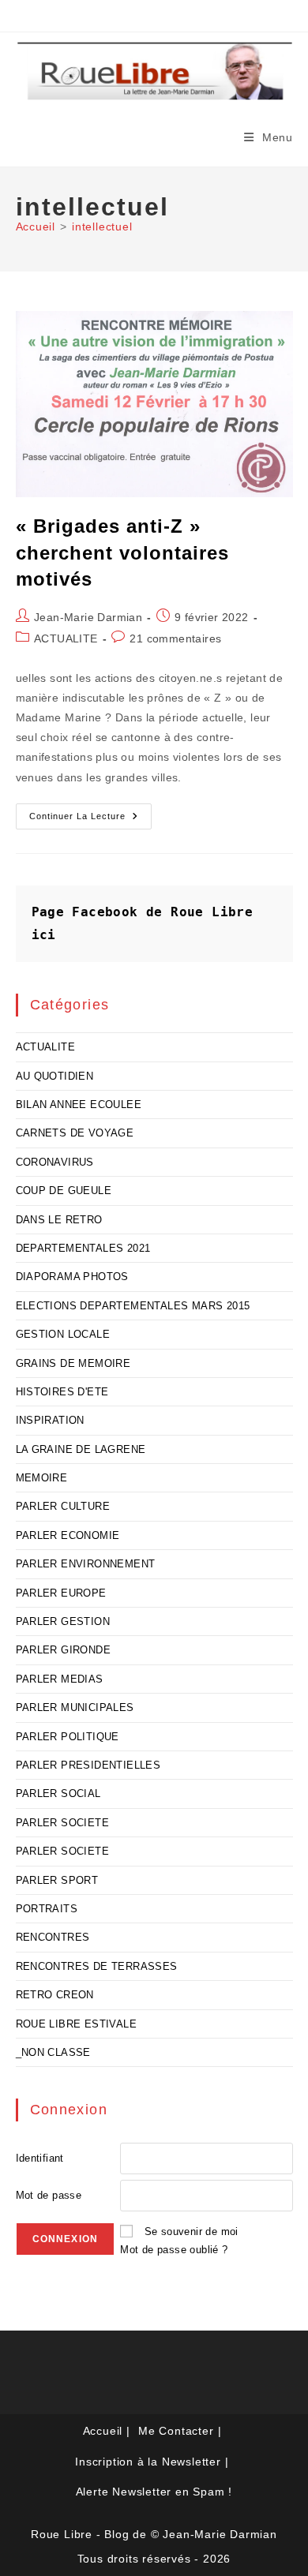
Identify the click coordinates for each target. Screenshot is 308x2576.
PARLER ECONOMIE (68, 1535)
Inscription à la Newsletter (148, 2462)
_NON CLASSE (53, 2052)
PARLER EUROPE (61, 1593)
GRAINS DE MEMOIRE (73, 1363)
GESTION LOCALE (63, 1334)
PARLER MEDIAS (60, 1679)
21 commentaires (175, 638)
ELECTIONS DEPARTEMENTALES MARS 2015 (133, 1306)
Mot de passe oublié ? (174, 2250)
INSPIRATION (50, 1420)
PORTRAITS (47, 1909)
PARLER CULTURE (63, 1506)
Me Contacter (176, 2431)
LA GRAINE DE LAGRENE (81, 1449)
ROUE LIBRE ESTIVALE (77, 2024)
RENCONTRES (53, 1937)
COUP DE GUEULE (64, 1191)
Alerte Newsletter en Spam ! (154, 2492)
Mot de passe (49, 2195)
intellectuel (102, 227)
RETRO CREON (55, 1995)
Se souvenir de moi (192, 2232)
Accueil (103, 2431)
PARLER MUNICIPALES (75, 1707)
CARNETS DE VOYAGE (75, 1133)
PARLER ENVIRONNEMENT (86, 1564)
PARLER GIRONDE (64, 1650)
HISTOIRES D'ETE (62, 1392)
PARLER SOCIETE (63, 1823)
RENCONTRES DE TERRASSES (97, 1966)
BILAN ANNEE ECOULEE (79, 1105)
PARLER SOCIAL (58, 1793)
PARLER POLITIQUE (68, 1737)
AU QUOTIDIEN (55, 1076)
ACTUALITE (66, 638)
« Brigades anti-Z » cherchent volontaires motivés (122, 552)
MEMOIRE (42, 1478)
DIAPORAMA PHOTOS (72, 1277)
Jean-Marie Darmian (88, 617)
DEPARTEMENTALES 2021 (83, 1248)
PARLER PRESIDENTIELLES (88, 1765)
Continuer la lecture (90, 820)
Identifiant (40, 2158)
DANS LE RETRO (59, 1220)
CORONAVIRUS (55, 1162)
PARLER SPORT (57, 1880)
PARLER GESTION (63, 1621)
